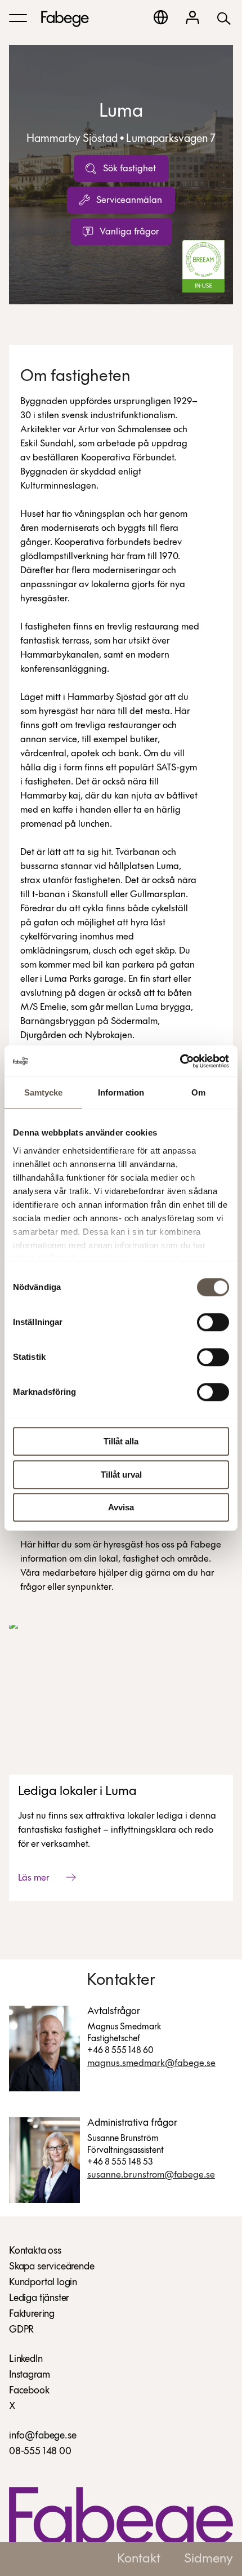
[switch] (213, 1322)
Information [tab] (121, 1092)
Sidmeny (209, 2559)
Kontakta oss (35, 2251)
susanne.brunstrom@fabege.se (151, 2175)
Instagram (29, 2375)
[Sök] (224, 18)
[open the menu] (18, 18)
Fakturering (32, 2315)
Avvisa (121, 1507)
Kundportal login (43, 2283)
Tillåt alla (121, 1441)
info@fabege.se (42, 2436)
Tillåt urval (121, 1475)
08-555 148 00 (40, 2452)
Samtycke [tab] (44, 1092)
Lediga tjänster (39, 2299)
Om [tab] (198, 1092)
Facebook (29, 2391)
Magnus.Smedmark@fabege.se (151, 2063)
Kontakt (139, 2559)
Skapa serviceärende (52, 2267)
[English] (161, 17)
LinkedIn (26, 2360)
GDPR (21, 2330)
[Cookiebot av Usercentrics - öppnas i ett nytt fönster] (180, 1061)
